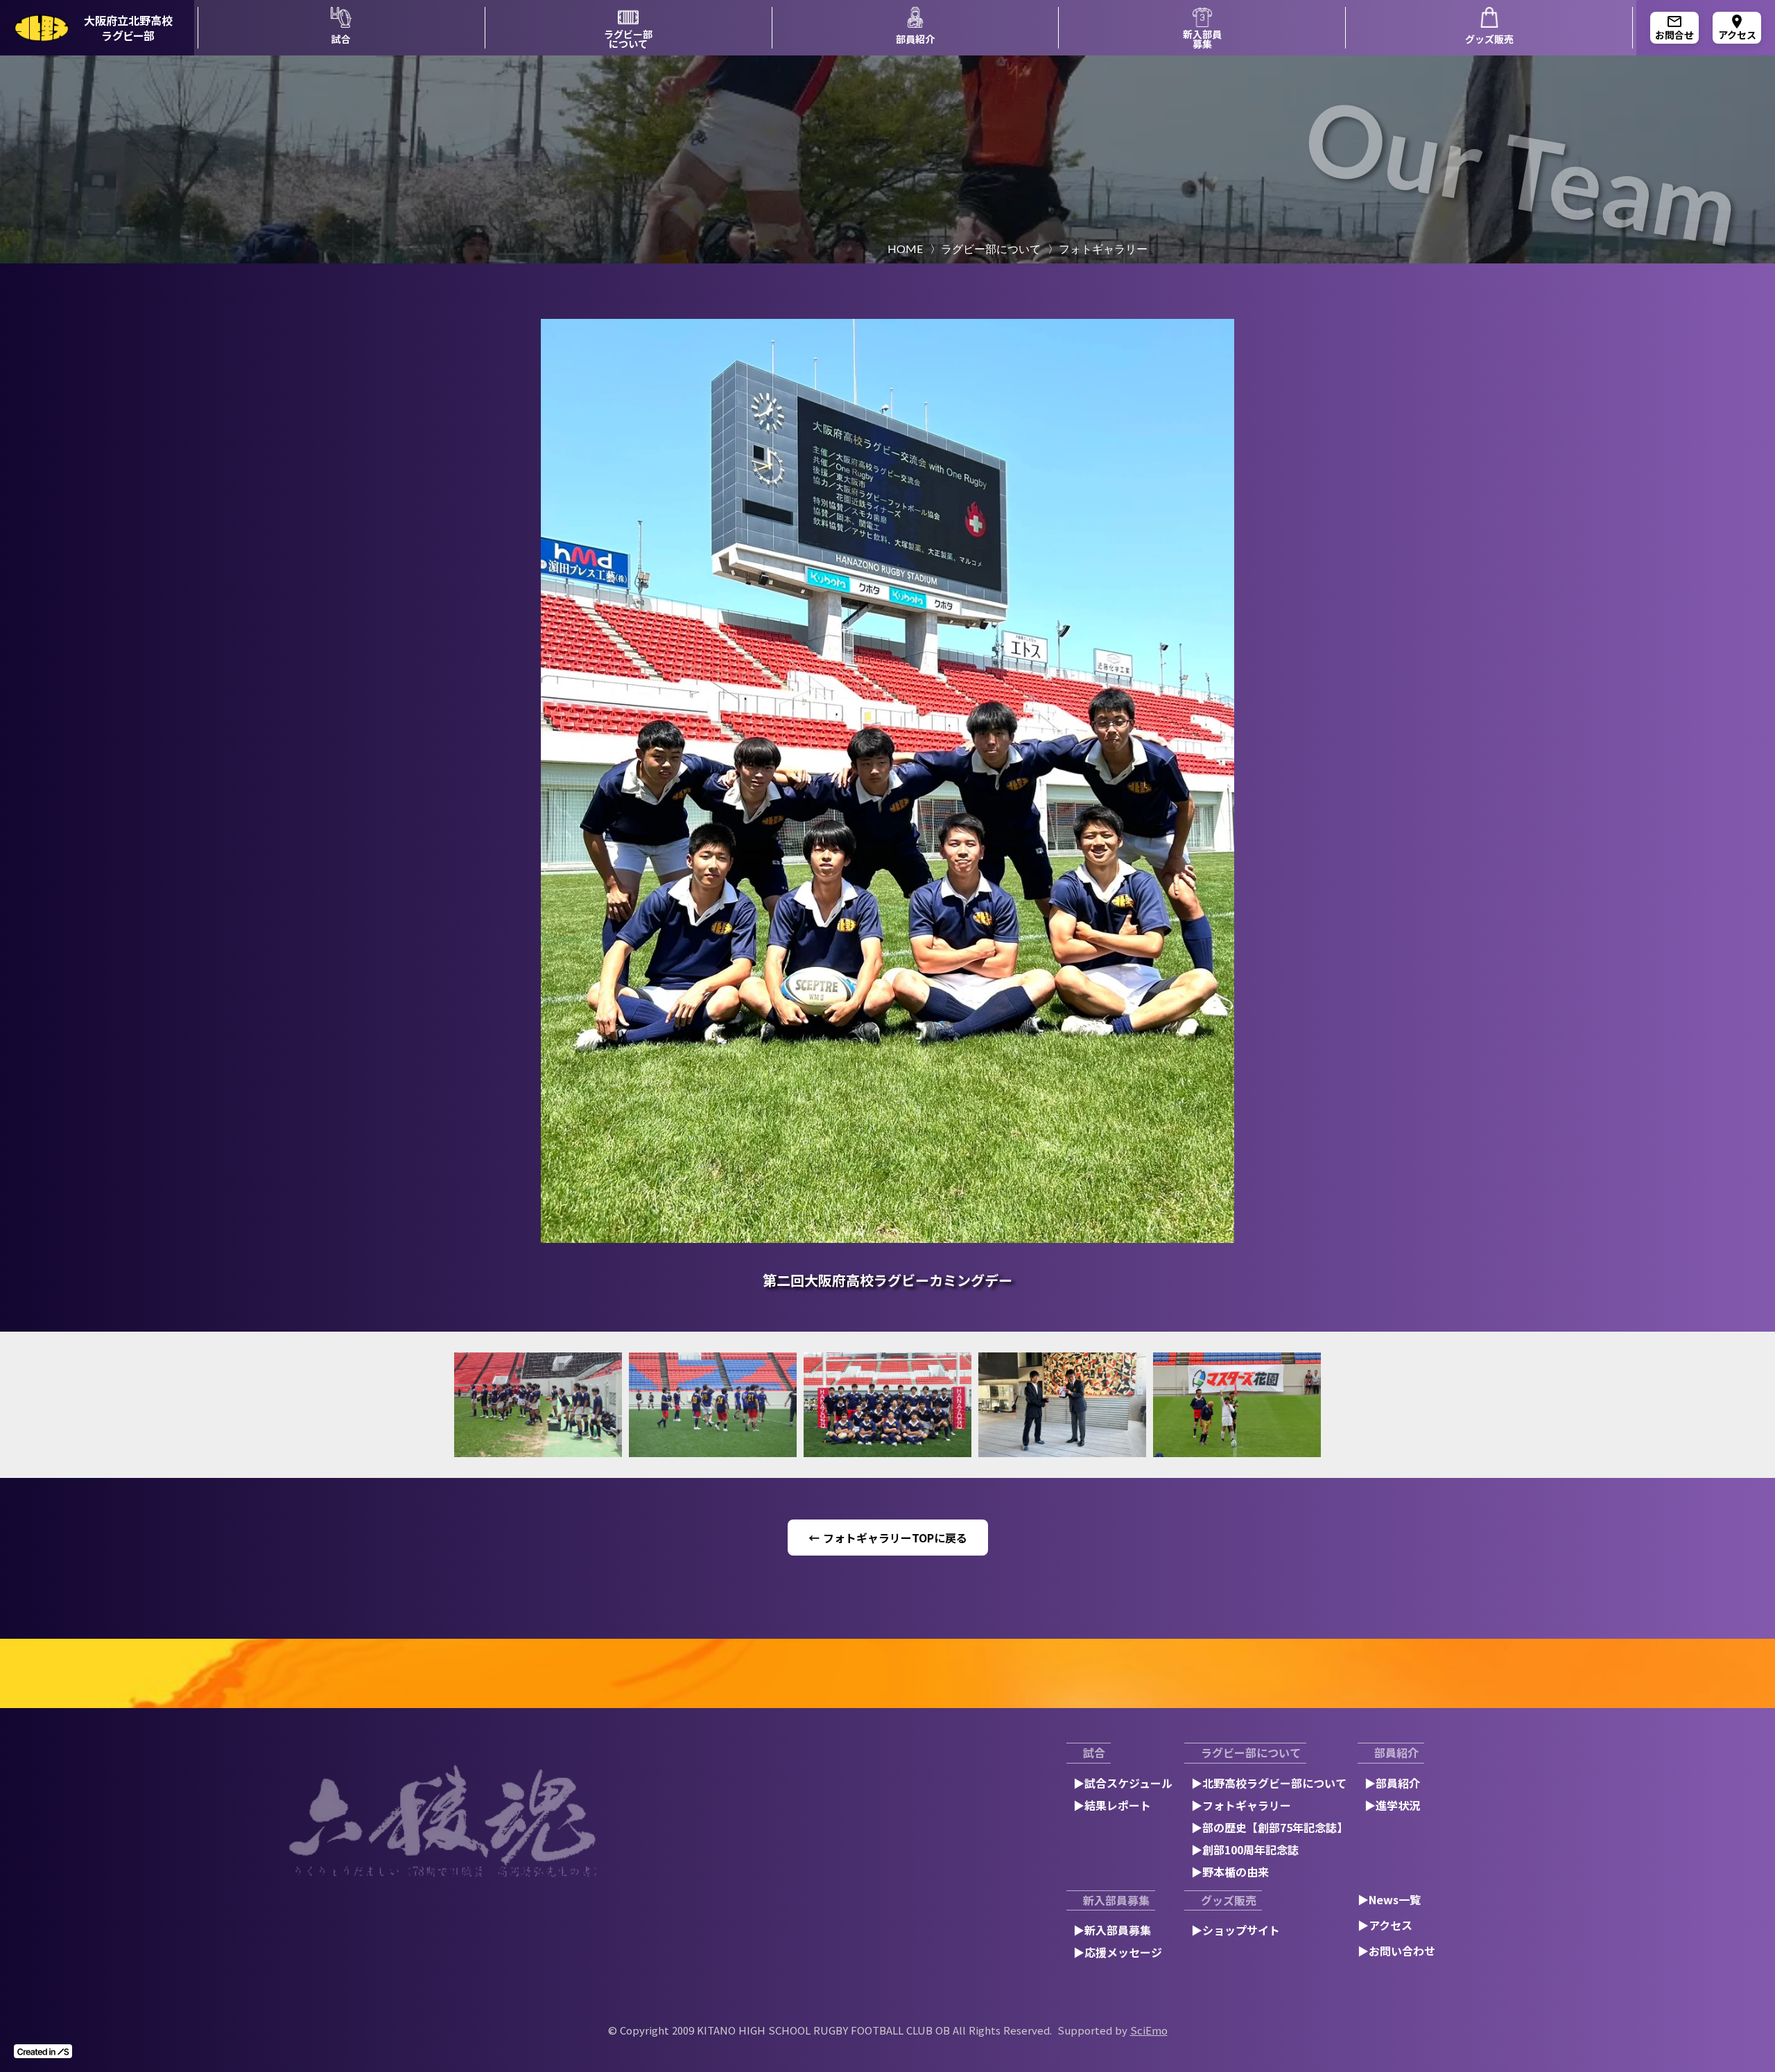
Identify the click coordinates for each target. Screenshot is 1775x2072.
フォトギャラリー (1103, 249)
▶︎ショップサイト (1236, 1930)
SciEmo (1149, 2030)
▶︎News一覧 (1389, 1899)
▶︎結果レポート (1112, 1805)
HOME (905, 249)
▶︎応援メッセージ (1118, 1952)
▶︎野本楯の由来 (1230, 1872)
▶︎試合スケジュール (1123, 1783)
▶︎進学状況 (1392, 1805)
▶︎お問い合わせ (1396, 1951)
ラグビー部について (991, 249)
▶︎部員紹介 (1392, 1783)
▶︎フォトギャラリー (1241, 1805)
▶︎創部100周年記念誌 (1245, 1849)
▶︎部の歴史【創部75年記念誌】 (1270, 1827)
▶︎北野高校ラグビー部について (1269, 1783)
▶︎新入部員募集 (1112, 1930)
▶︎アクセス (1385, 1925)
